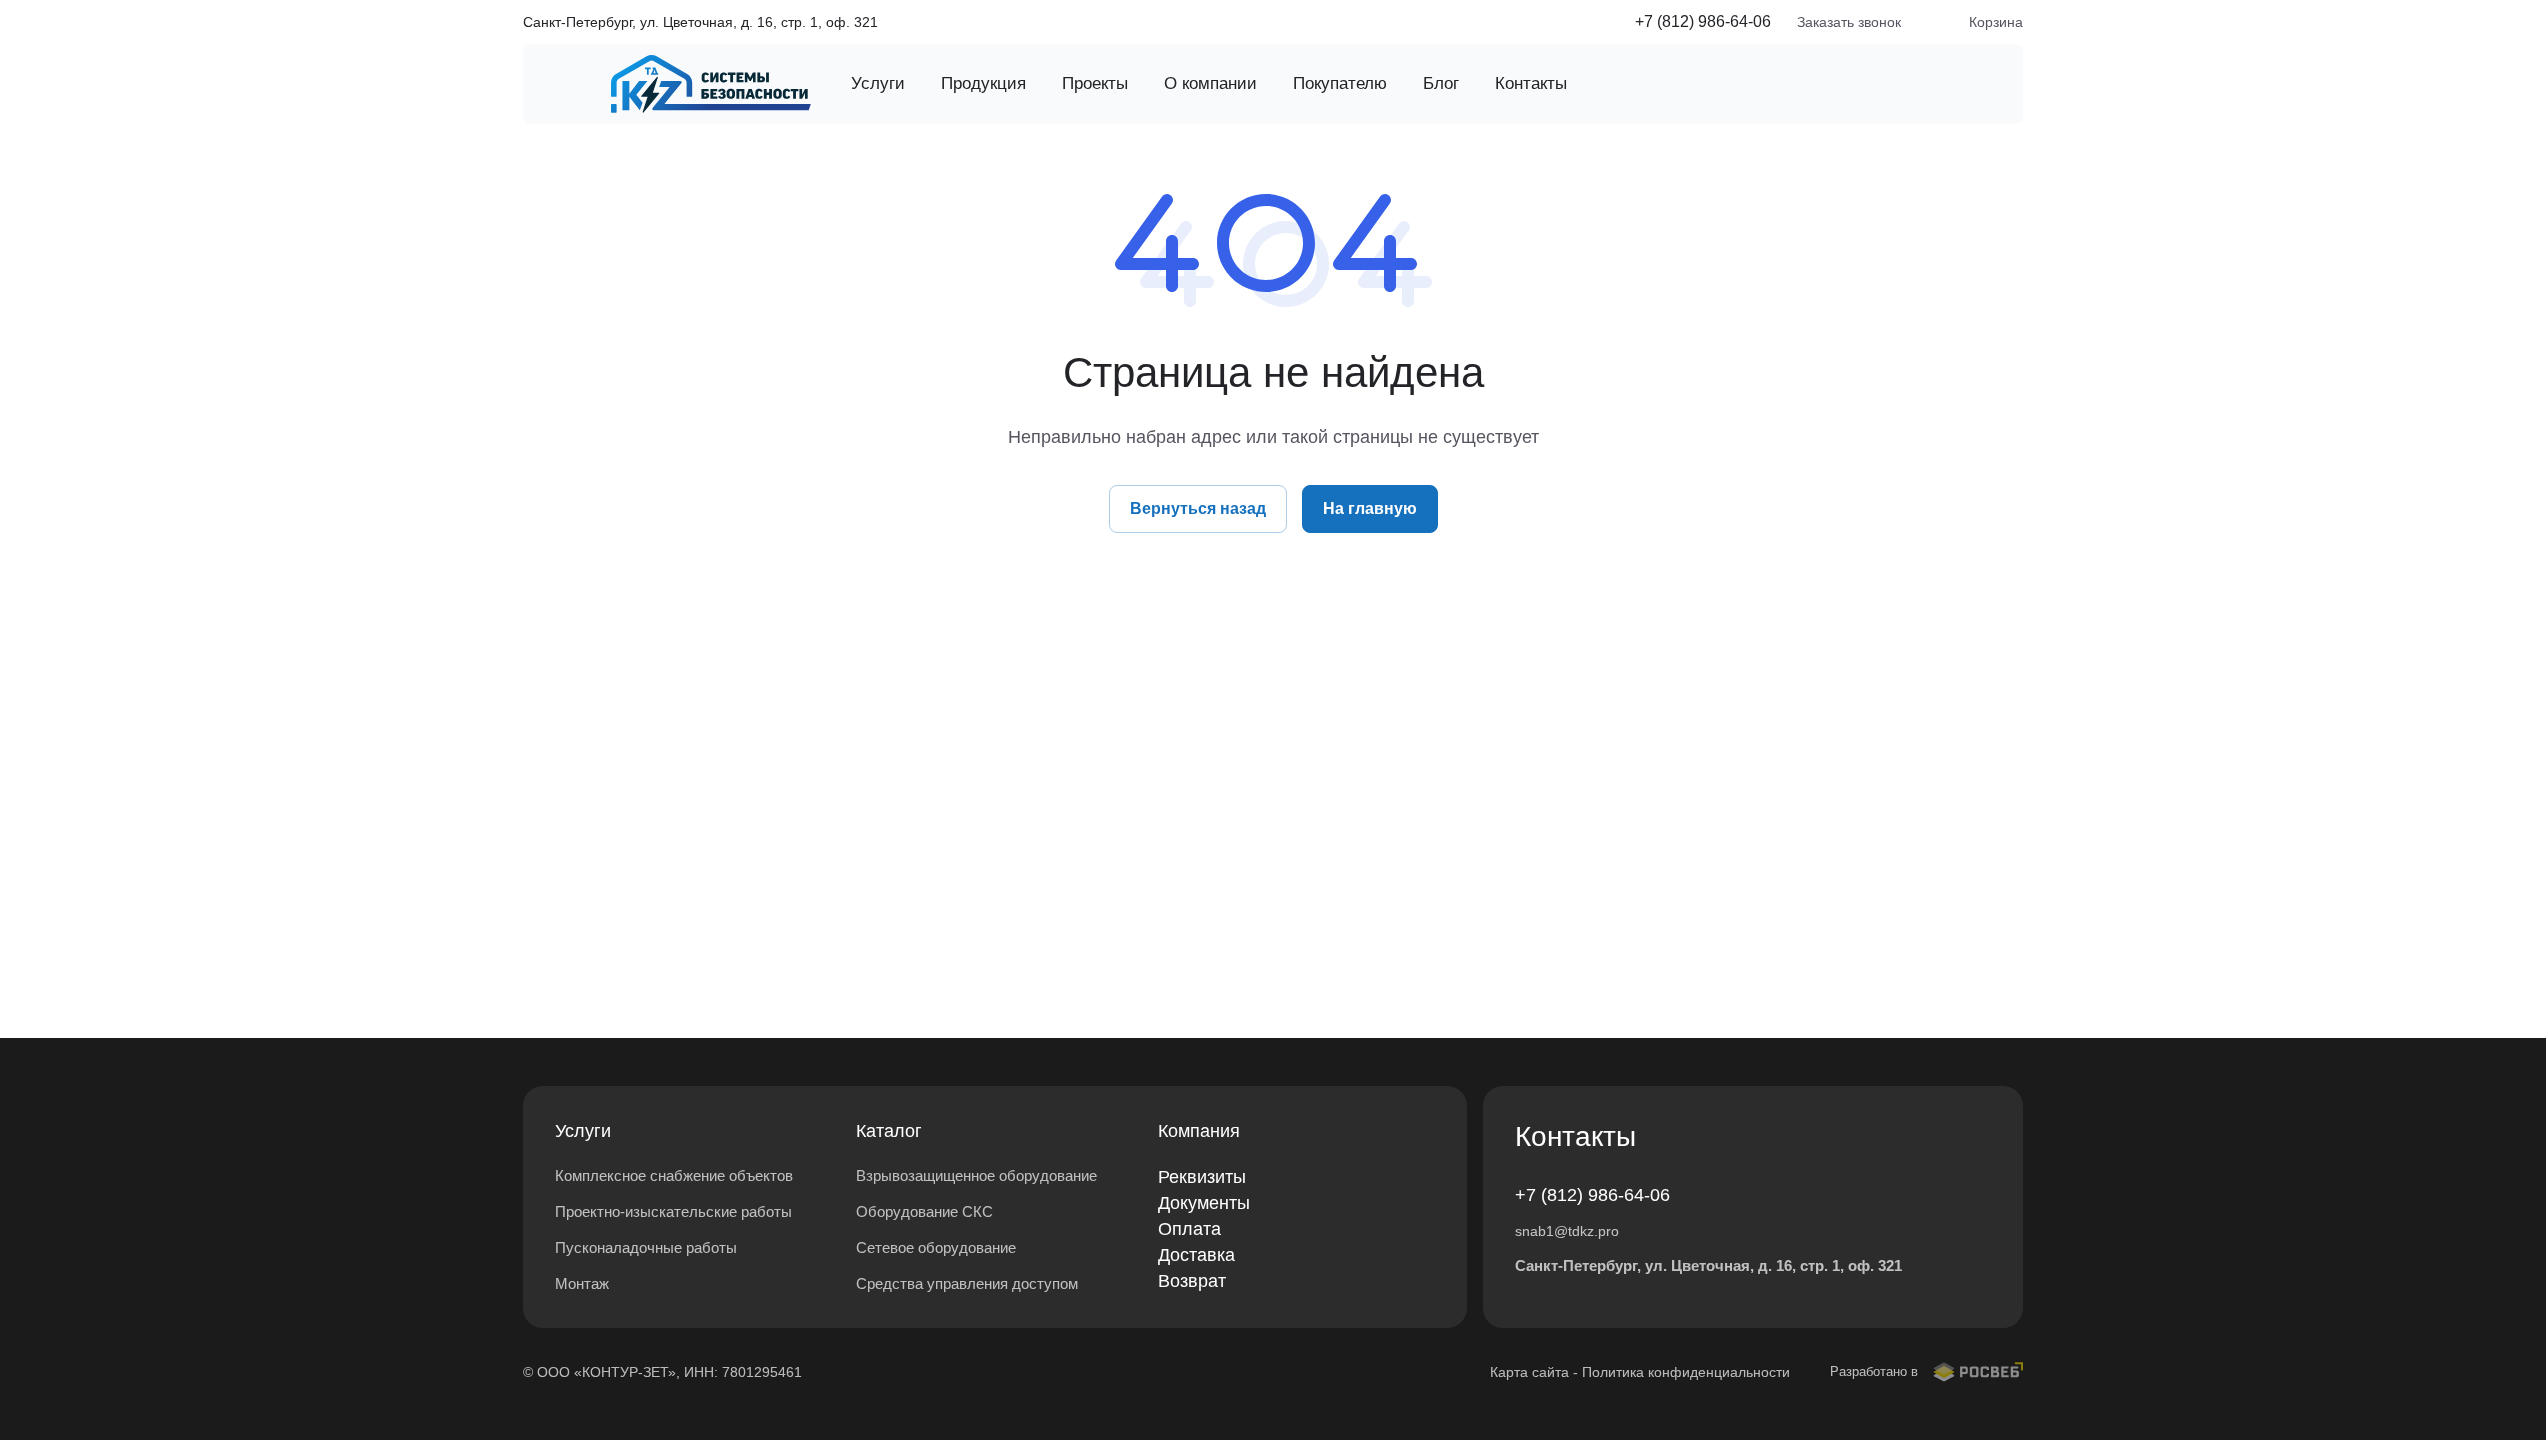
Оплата (1189, 1229)
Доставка (1196, 1255)
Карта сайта (1529, 1372)
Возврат (1192, 1281)
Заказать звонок (1849, 22)
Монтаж (582, 1283)
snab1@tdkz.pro (1567, 1231)
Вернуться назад (1198, 508)
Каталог (889, 1131)
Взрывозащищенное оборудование (976, 1175)
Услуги (583, 1131)
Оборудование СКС (924, 1211)
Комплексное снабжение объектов (674, 1175)
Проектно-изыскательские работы (673, 1211)
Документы (1204, 1203)
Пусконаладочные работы (646, 1247)
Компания (1199, 1131)
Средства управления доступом (967, 1283)
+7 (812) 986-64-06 (1703, 21)
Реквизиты (1202, 1177)
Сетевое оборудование (936, 1247)
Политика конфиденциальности (1686, 1372)
